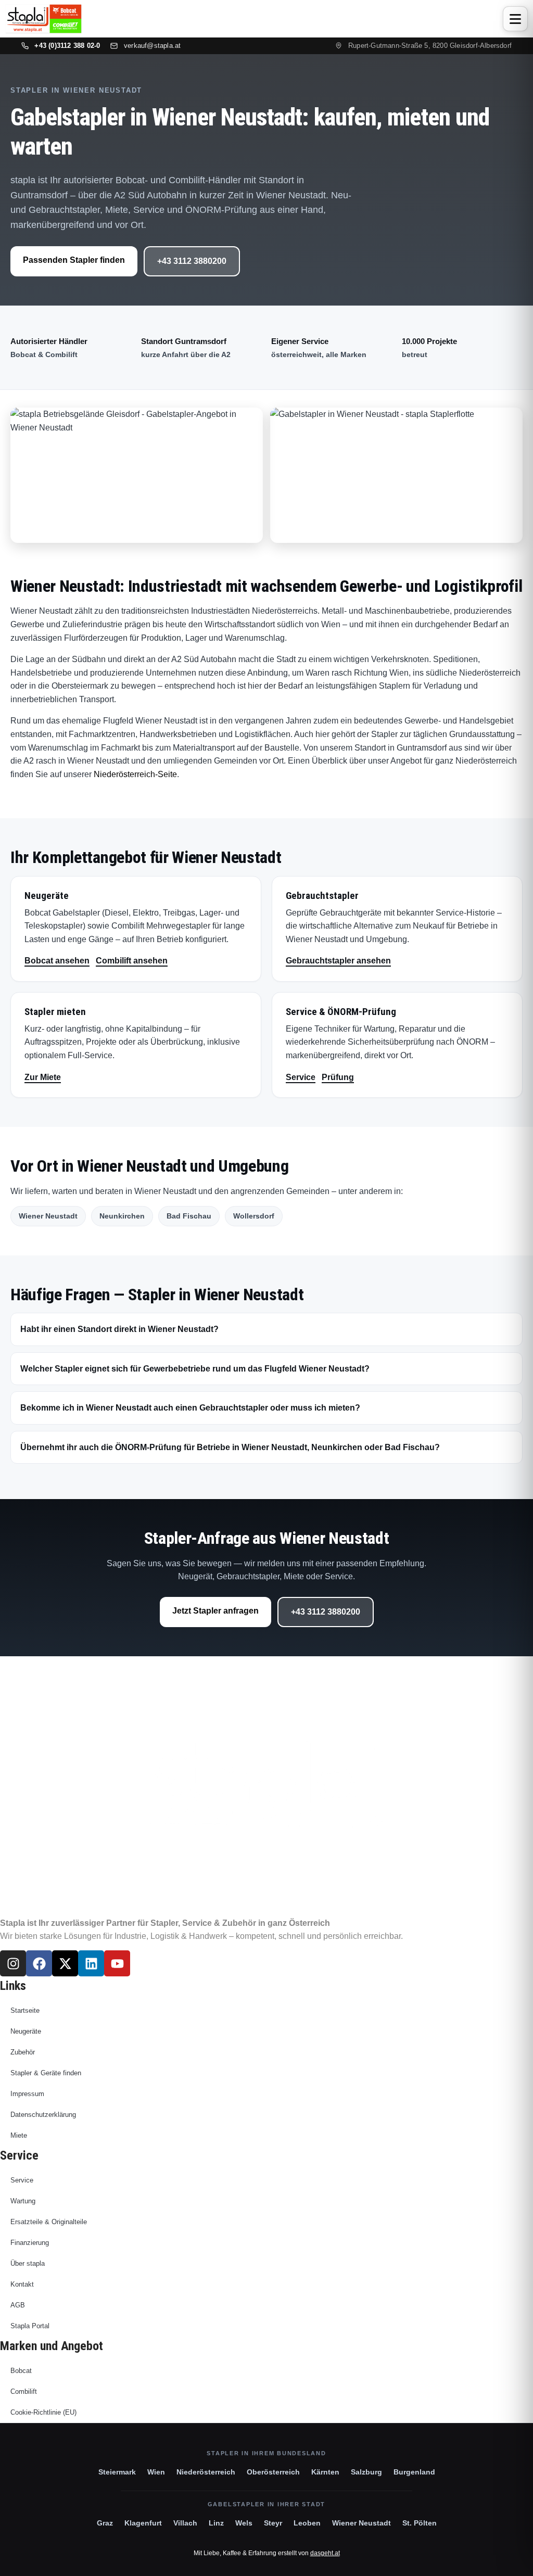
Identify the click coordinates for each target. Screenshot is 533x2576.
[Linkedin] (91, 1963)
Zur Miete (43, 1077)
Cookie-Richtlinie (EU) (43, 2412)
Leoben (307, 2523)
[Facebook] (39, 1963)
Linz (216, 2523)
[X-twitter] (65, 1963)
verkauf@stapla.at (152, 46)
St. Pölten (420, 2523)
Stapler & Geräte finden (46, 2073)
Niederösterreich (206, 2472)
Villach (185, 2523)
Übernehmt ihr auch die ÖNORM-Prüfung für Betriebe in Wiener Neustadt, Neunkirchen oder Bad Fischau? (230, 1447)
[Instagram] (13, 1963)
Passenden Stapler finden (74, 260)
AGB (18, 2305)
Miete (19, 2135)
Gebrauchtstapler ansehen (338, 961)
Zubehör (23, 2052)
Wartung (23, 2201)
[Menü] (515, 19)
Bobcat (21, 2371)
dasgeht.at (325, 2553)
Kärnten (325, 2472)
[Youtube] (117, 1963)
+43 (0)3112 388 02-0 (67, 46)
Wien (156, 2472)
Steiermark (117, 2472)
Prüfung (338, 1077)
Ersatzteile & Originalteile (49, 2222)
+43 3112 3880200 (192, 261)
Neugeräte (26, 2031)
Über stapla (28, 2263)
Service (301, 1077)
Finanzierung (30, 2243)
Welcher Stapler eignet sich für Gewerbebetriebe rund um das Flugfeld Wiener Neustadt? (195, 1369)
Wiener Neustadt (361, 2523)
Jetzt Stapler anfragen (215, 1611)
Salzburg (366, 2472)
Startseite (25, 2010)
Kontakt (22, 2284)
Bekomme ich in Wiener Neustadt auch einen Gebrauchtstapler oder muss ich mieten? (190, 1408)
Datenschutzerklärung (43, 2115)
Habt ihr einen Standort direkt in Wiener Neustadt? (119, 1329)
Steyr (273, 2523)
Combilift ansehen (132, 961)
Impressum (27, 2094)
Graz (105, 2523)
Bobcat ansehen (57, 961)
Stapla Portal (30, 2326)
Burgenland (414, 2472)
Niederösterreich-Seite (135, 774)
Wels (244, 2523)
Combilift (24, 2391)
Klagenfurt (143, 2523)
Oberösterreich (273, 2472)
